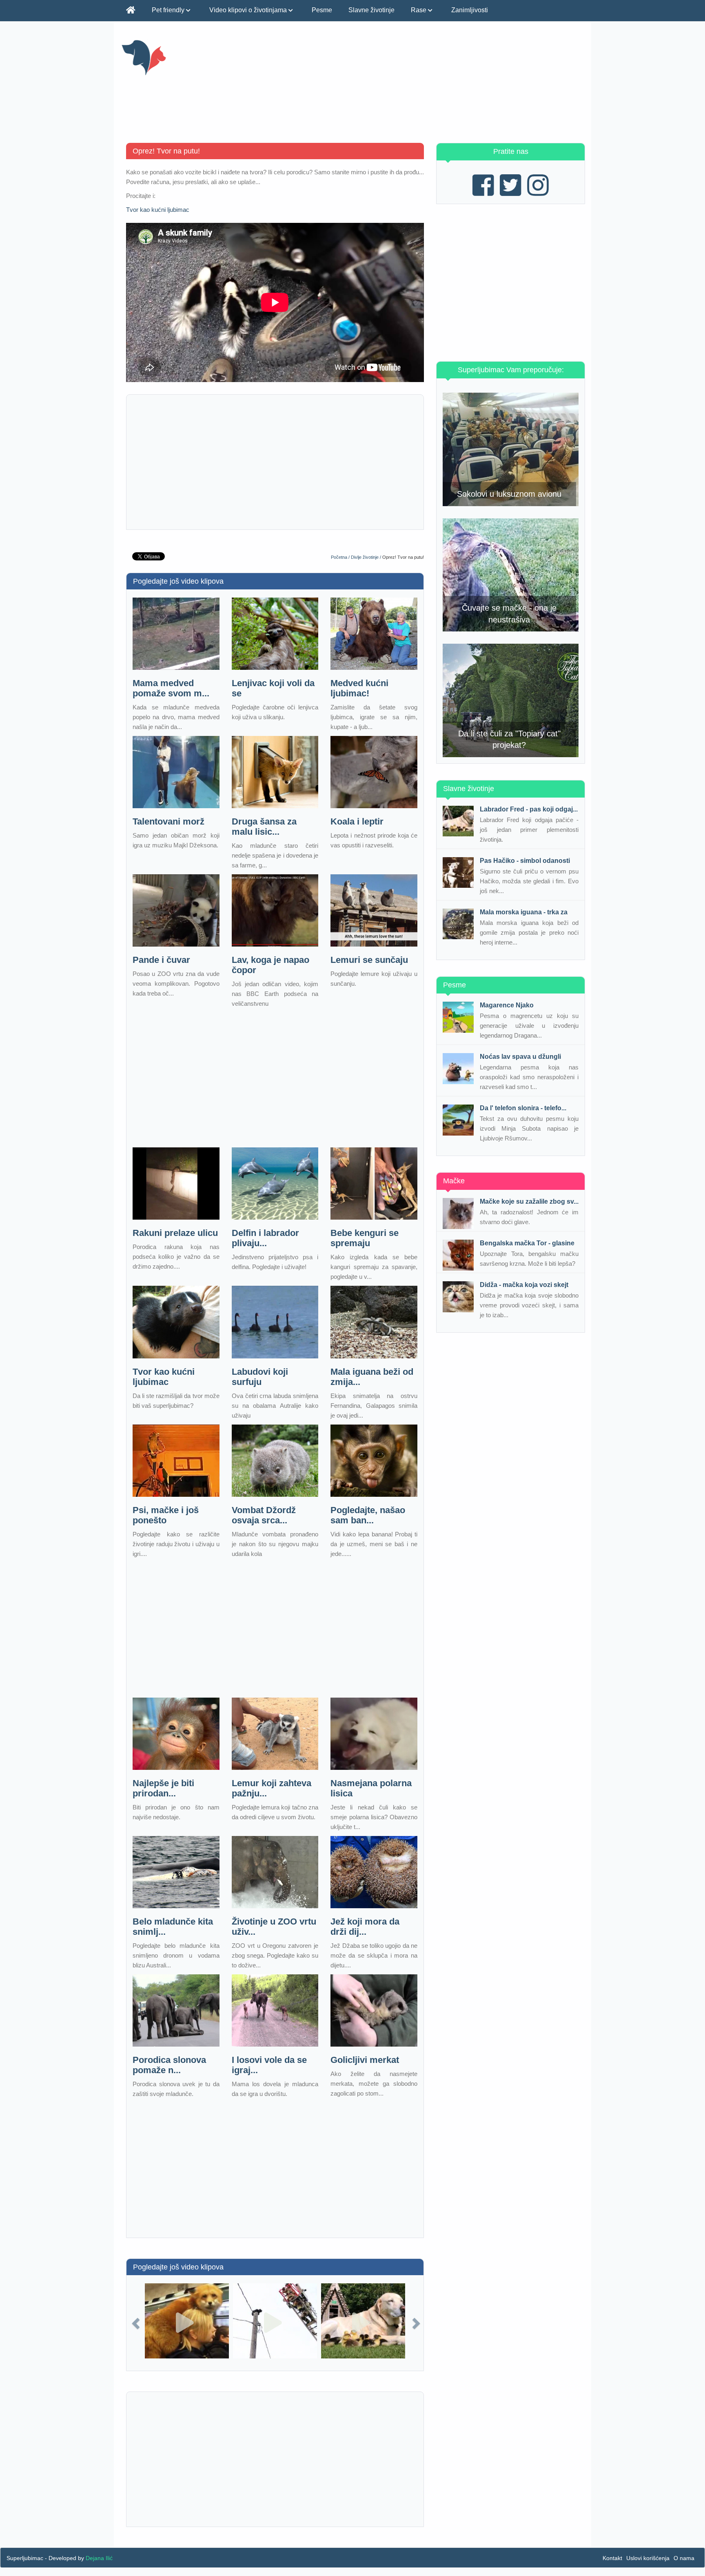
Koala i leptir (357, 821)
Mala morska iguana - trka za (524, 912)
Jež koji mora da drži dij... (365, 1927)
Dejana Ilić (99, 2558)
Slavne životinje (371, 10)
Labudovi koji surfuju (260, 1377)
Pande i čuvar (161, 960)
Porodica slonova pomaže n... (169, 2065)
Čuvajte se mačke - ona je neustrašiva (509, 614)
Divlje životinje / (367, 557)
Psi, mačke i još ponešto (166, 1515)
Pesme (322, 10)
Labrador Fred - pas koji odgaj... (529, 809)
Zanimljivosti (470, 10)
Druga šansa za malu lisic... (264, 827)
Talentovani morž (168, 821)
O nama (684, 2558)
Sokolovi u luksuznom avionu (509, 494)
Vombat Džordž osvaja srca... (264, 1515)
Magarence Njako (507, 1005)
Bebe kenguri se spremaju (365, 1238)
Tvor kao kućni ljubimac (158, 210)
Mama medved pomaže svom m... (171, 688)
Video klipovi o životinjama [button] (249, 10)
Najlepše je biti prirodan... (163, 1788)
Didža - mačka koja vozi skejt (524, 1285)
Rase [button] (419, 10)
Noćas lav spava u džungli (520, 1057)
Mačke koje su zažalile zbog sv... (529, 1201)
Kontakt (612, 2558)
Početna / (341, 557)
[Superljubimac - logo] (194, 57)
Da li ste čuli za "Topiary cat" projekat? (509, 739)
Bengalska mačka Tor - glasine (527, 1243)
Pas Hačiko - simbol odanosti (525, 861)
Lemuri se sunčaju (369, 960)
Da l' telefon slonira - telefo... (523, 1108)
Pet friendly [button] (169, 10)
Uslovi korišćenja (648, 2558)
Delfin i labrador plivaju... (265, 1238)
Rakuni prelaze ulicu (175, 1233)
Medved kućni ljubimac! (359, 688)
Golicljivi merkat (365, 2060)
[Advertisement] (433, 86)
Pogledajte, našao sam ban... (368, 1515)
